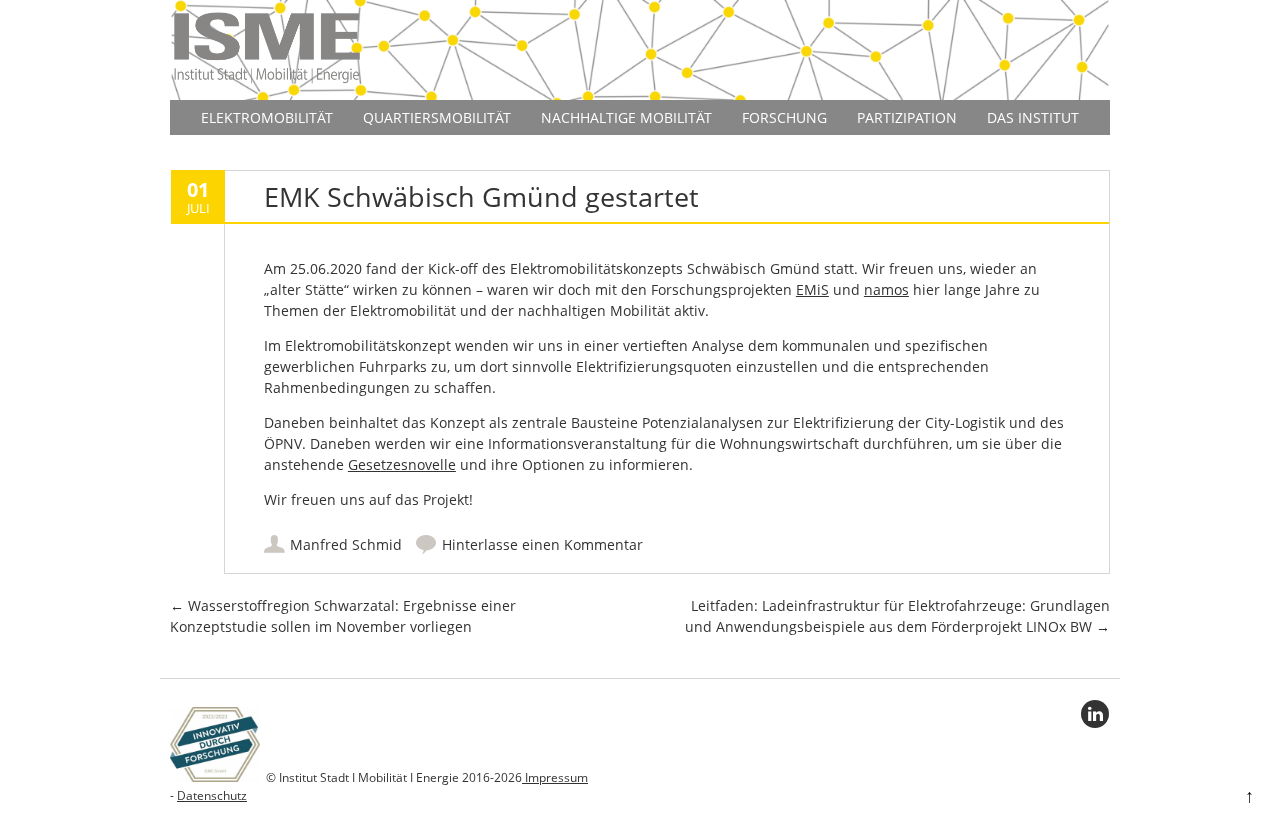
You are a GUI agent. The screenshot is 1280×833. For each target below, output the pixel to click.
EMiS (812, 289)
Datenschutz (212, 795)
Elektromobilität (267, 117)
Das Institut (1033, 117)
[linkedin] (1095, 714)
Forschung (784, 117)
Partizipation (907, 117)
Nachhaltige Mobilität (626, 117)
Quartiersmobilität (437, 117)
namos (886, 289)
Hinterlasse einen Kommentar (542, 544)
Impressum (555, 777)
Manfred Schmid (346, 544)
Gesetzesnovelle (402, 464)
